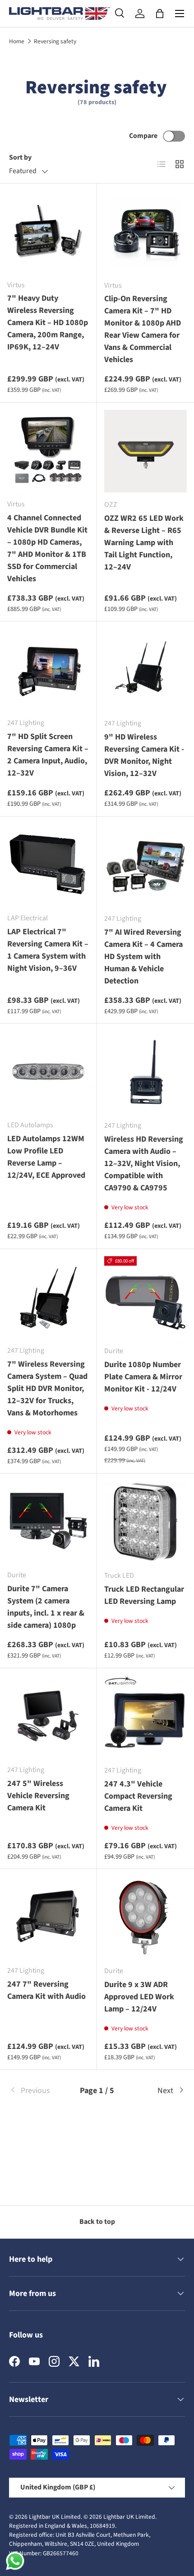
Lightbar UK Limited (55, 2517)
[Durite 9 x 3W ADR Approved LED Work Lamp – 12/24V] (145, 1917)
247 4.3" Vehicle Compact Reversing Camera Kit (138, 1796)
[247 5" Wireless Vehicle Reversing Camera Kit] (48, 1717)
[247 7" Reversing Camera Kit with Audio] (48, 1917)
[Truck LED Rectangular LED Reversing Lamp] (145, 1522)
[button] (160, 14)
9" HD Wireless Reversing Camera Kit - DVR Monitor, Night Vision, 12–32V (144, 755)
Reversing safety (55, 41)
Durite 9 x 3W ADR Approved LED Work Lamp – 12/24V (139, 1997)
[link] (38, 2091)
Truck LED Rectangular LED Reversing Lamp (144, 1595)
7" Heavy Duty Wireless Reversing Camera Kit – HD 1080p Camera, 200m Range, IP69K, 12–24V (48, 323)
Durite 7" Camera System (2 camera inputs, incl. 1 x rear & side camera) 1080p (46, 1607)
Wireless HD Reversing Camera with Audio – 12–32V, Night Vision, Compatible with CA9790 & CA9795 (144, 1164)
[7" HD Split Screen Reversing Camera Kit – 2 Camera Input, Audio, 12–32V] (48, 670)
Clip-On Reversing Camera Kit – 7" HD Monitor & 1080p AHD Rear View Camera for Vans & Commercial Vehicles (143, 329)
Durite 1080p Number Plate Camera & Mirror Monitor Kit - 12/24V (143, 1377)
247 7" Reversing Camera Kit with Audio (46, 1990)
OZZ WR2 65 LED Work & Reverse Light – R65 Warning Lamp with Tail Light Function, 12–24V (144, 543)
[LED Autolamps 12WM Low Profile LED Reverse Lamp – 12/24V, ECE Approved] (48, 1072)
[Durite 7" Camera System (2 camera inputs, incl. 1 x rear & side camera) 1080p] (48, 1522)
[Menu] (180, 14)
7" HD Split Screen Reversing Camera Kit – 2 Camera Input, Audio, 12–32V (48, 755)
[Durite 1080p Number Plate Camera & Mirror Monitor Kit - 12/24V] (145, 1297)
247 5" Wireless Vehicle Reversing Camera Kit (38, 1796)
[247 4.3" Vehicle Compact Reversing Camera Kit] (145, 1717)
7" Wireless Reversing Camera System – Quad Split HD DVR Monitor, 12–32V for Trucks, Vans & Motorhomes (47, 1389)
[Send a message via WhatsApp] (15, 2561)
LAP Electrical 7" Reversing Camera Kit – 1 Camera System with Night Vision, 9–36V (48, 950)
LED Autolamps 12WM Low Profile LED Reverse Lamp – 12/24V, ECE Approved (46, 1157)
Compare (143, 136)
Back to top (97, 2222)
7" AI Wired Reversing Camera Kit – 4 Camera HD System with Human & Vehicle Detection (143, 957)
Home (17, 41)
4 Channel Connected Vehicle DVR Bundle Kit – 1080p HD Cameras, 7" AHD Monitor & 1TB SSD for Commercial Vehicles (47, 548)
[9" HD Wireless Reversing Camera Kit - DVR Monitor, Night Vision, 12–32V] (145, 670)
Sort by (20, 157)
